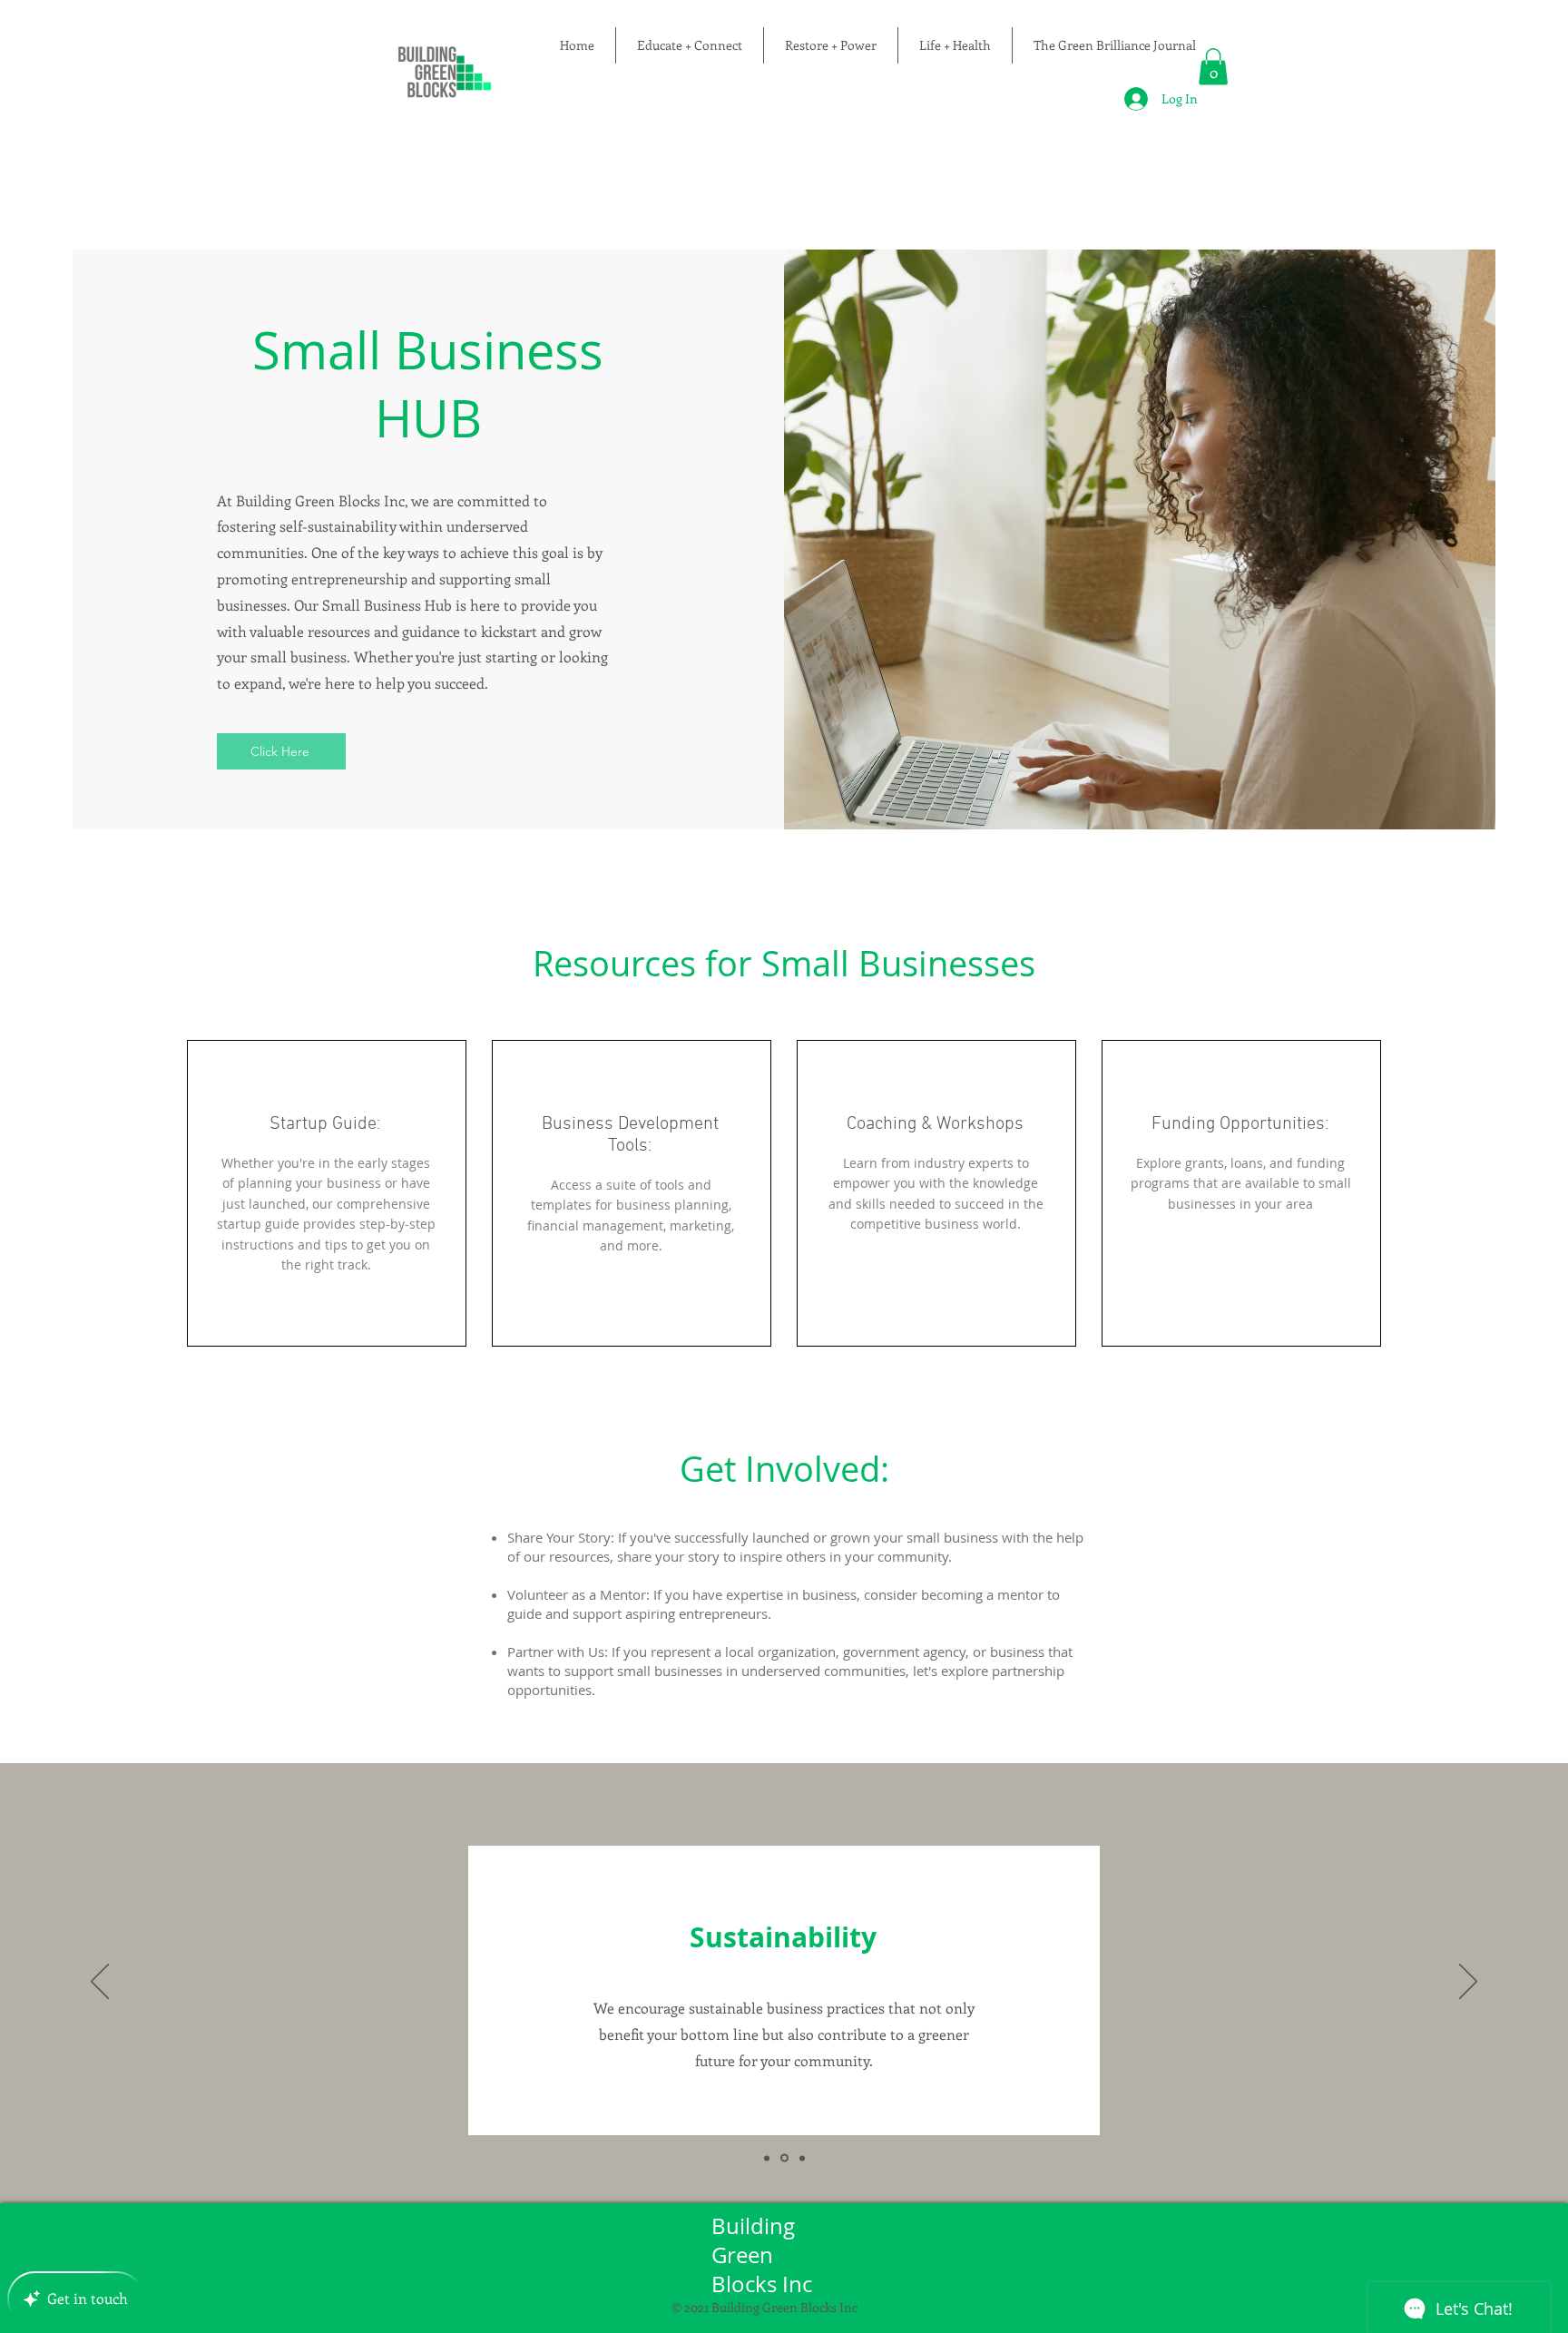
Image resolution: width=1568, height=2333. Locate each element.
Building (756, 2226)
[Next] (1468, 1983)
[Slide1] (767, 2158)
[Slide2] (783, 2158)
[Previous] (100, 1983)
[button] (1213, 67)
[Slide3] (801, 2158)
